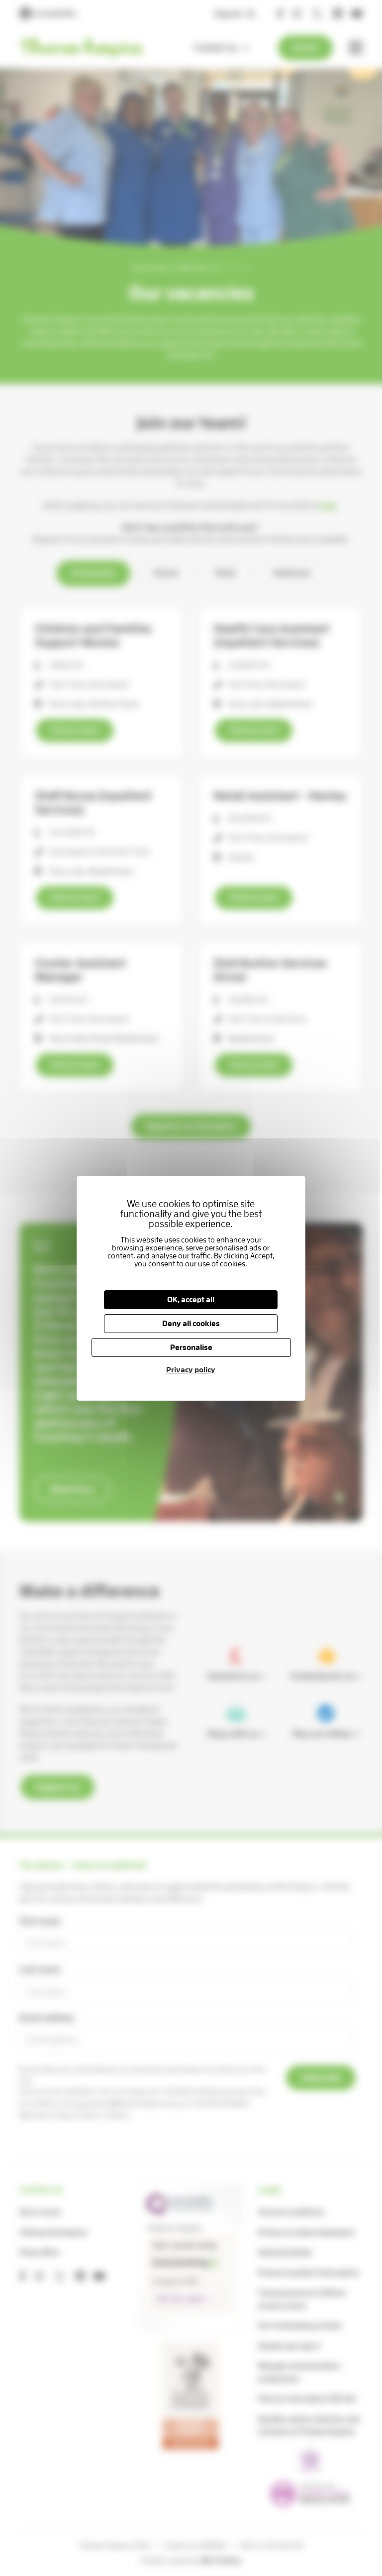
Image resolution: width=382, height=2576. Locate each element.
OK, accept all (191, 1300)
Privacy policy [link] (191, 1370)
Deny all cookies (191, 1324)
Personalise (191, 1347)
